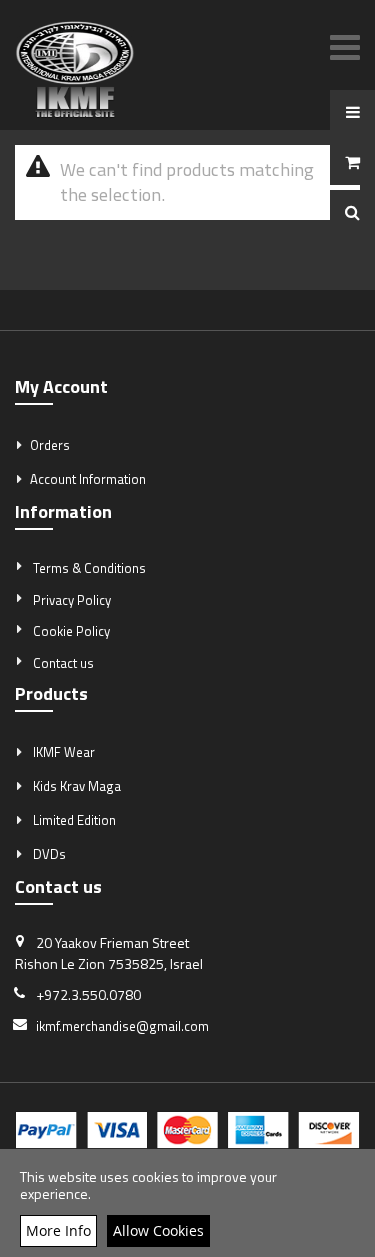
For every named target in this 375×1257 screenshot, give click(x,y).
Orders (50, 445)
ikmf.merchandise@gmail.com (122, 1026)
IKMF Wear (64, 752)
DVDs (49, 854)
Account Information (88, 479)
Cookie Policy (71, 631)
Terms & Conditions (89, 568)
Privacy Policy (72, 600)
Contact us (63, 663)
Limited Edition (74, 820)
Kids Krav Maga (77, 786)
